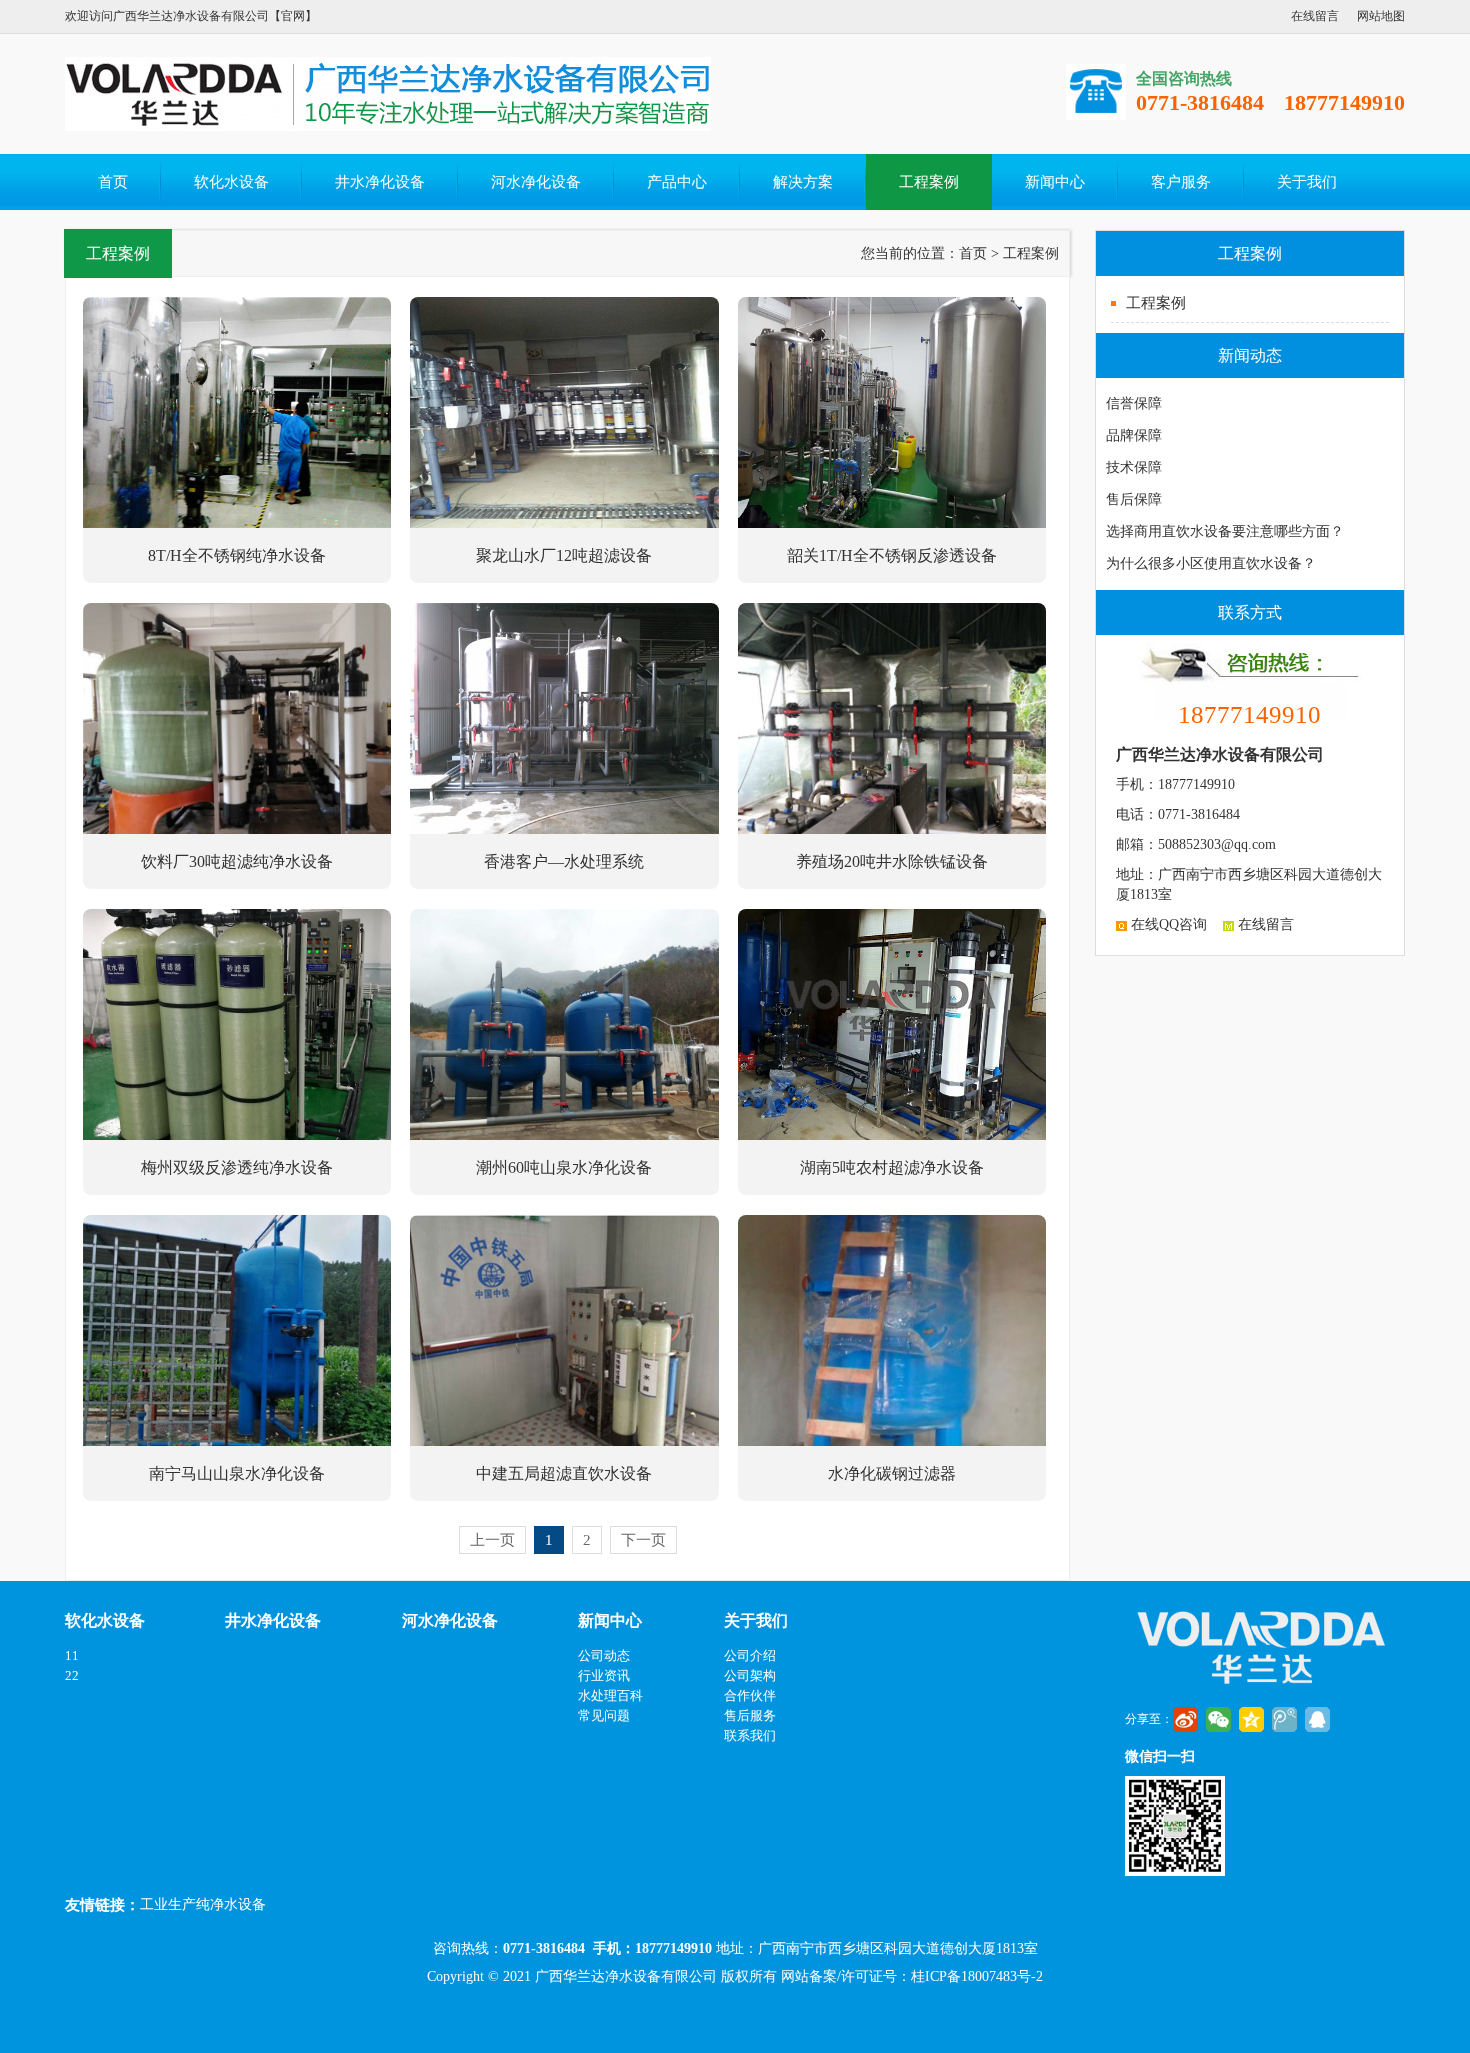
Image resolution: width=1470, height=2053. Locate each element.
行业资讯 (604, 1675)
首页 (113, 182)
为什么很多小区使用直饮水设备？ (1211, 563)
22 (72, 1675)
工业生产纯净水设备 (203, 1904)
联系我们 (750, 1735)
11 (72, 1655)
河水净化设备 (536, 182)
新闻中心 (1055, 182)
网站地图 (1381, 16)
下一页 (643, 1540)
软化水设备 (231, 182)
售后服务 (750, 1715)
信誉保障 (1134, 403)
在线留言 (1315, 16)
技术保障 (1134, 467)
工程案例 (929, 182)
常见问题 (604, 1715)
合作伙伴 (750, 1695)
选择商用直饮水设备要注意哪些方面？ (1225, 531)
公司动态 (604, 1655)
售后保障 (1134, 499)
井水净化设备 (380, 182)
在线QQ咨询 (1167, 924)
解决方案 (803, 182)
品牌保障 (1134, 435)
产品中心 (677, 182)
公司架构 (750, 1675)
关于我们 (1307, 182)
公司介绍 (750, 1655)
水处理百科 (610, 1695)
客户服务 (1181, 182)
